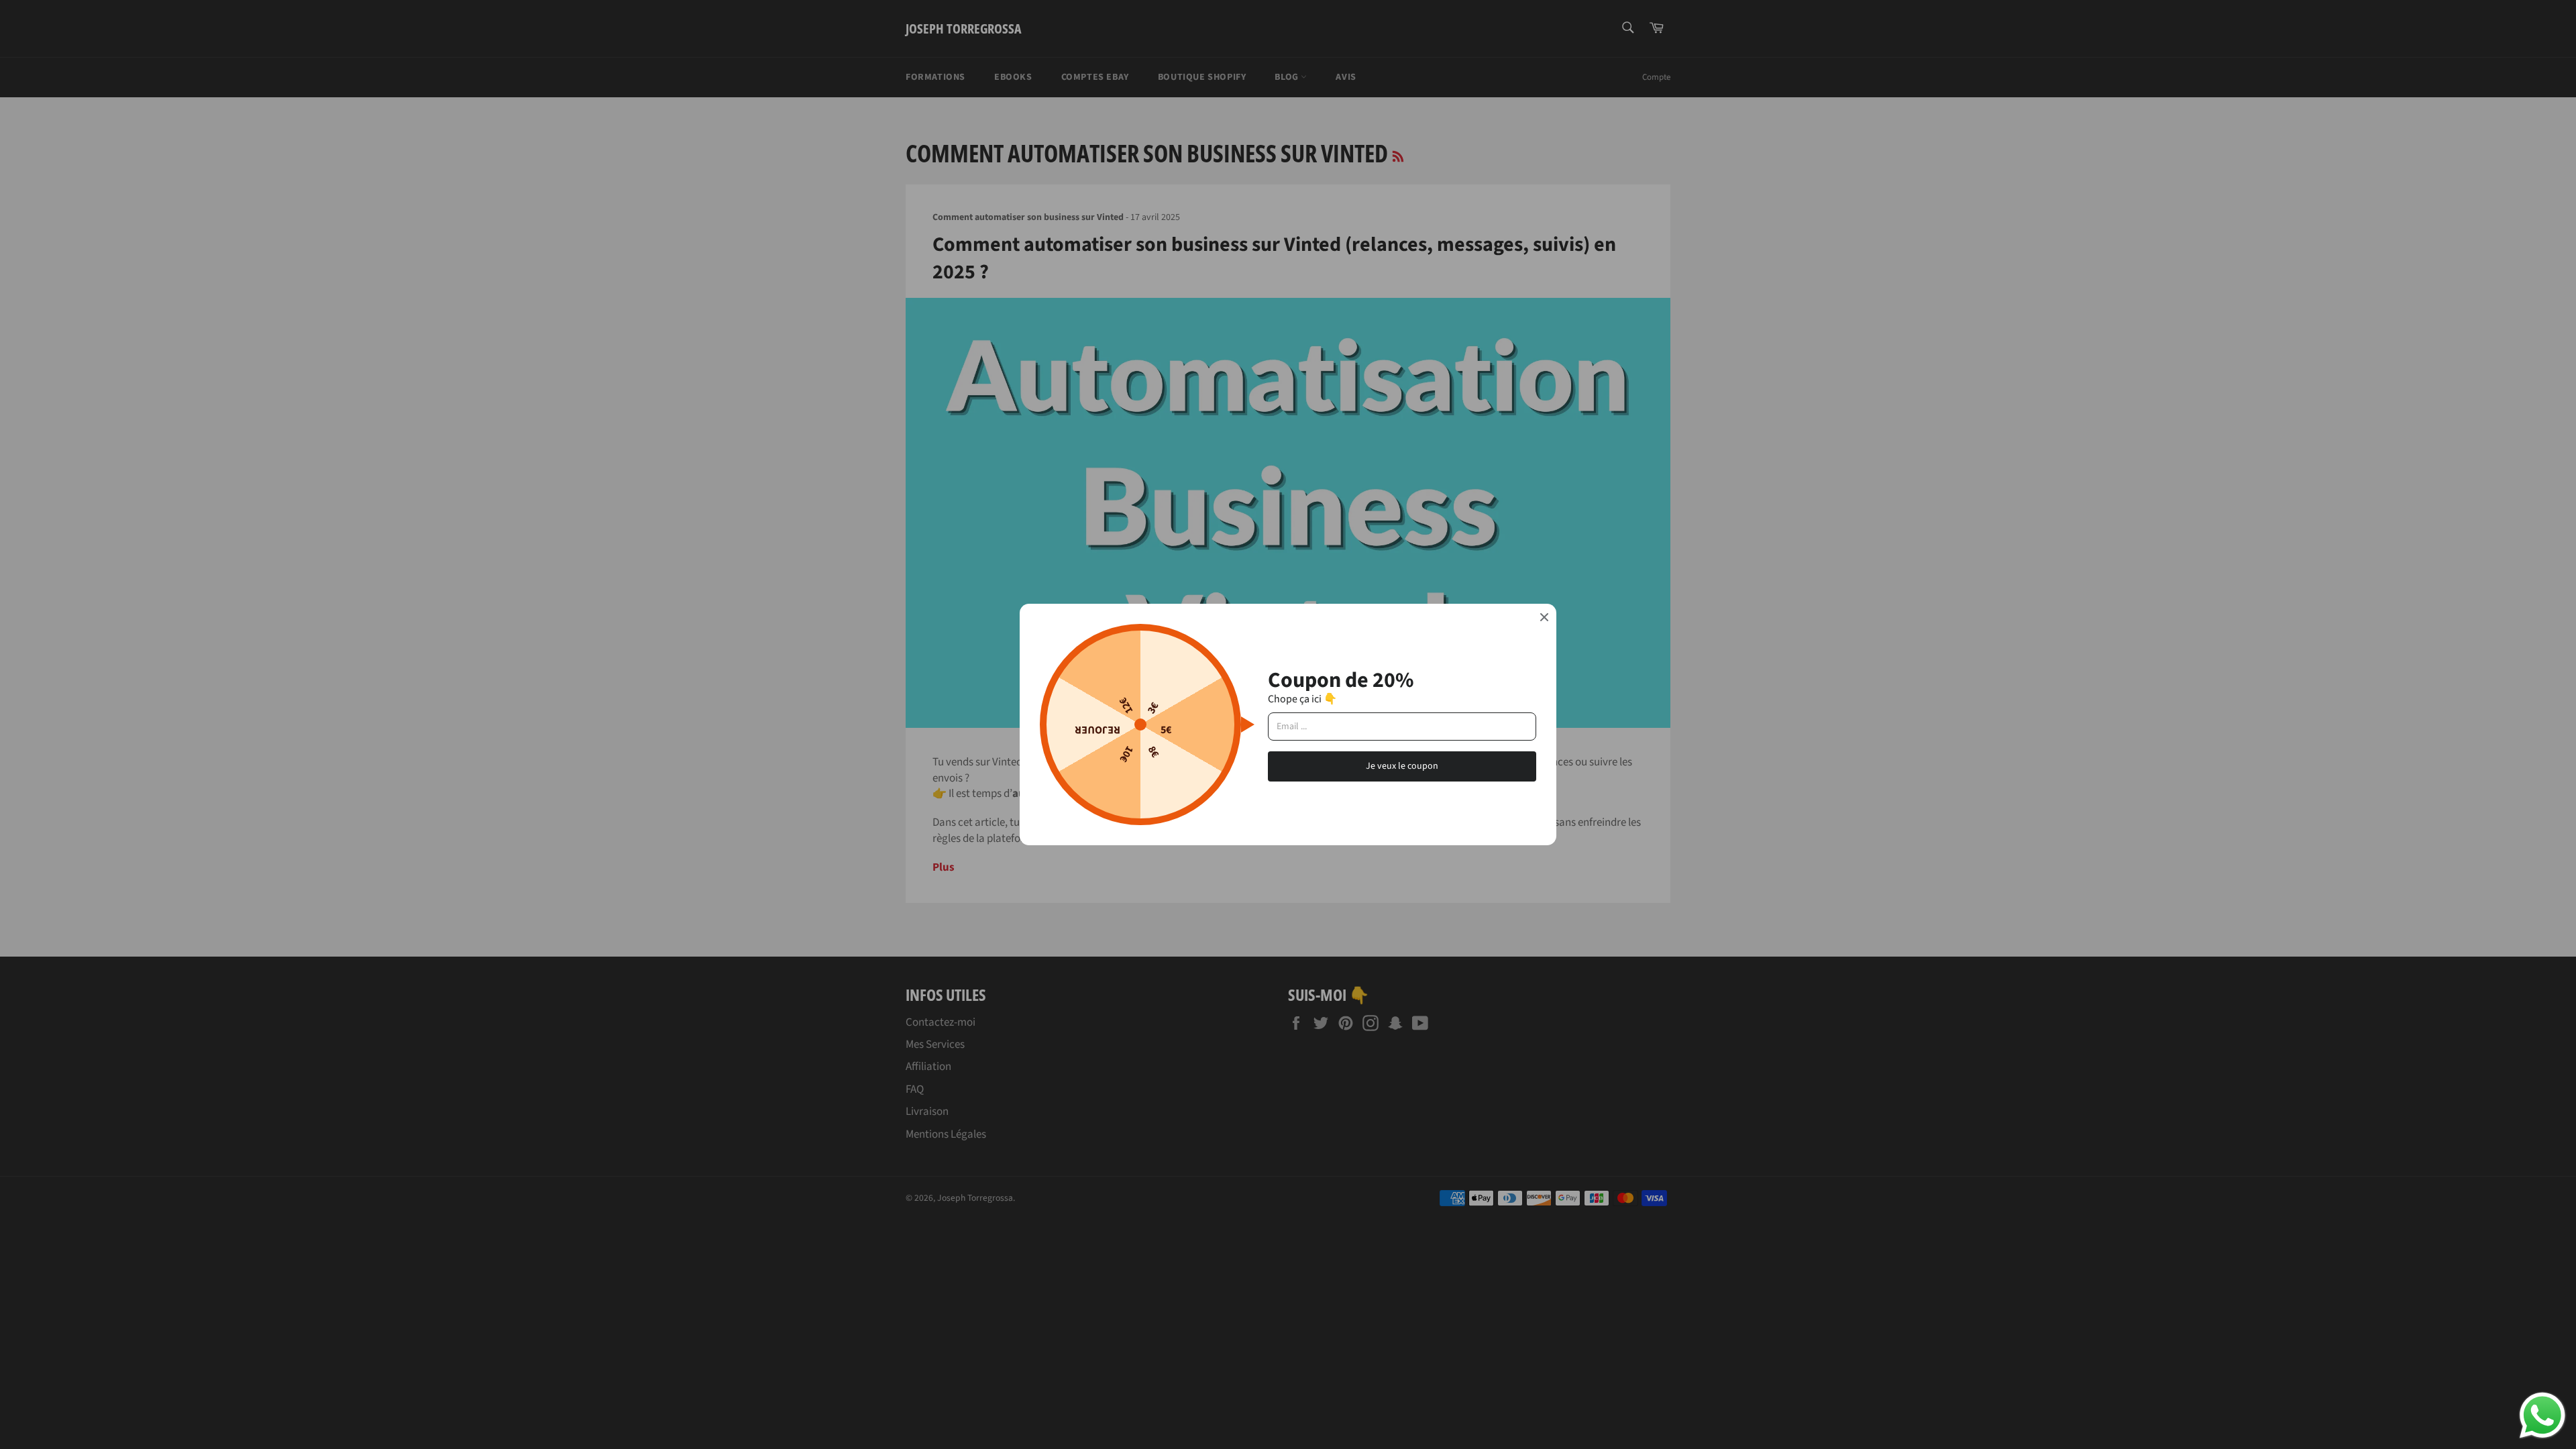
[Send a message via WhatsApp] (2542, 1415)
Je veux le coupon (1402, 766)
